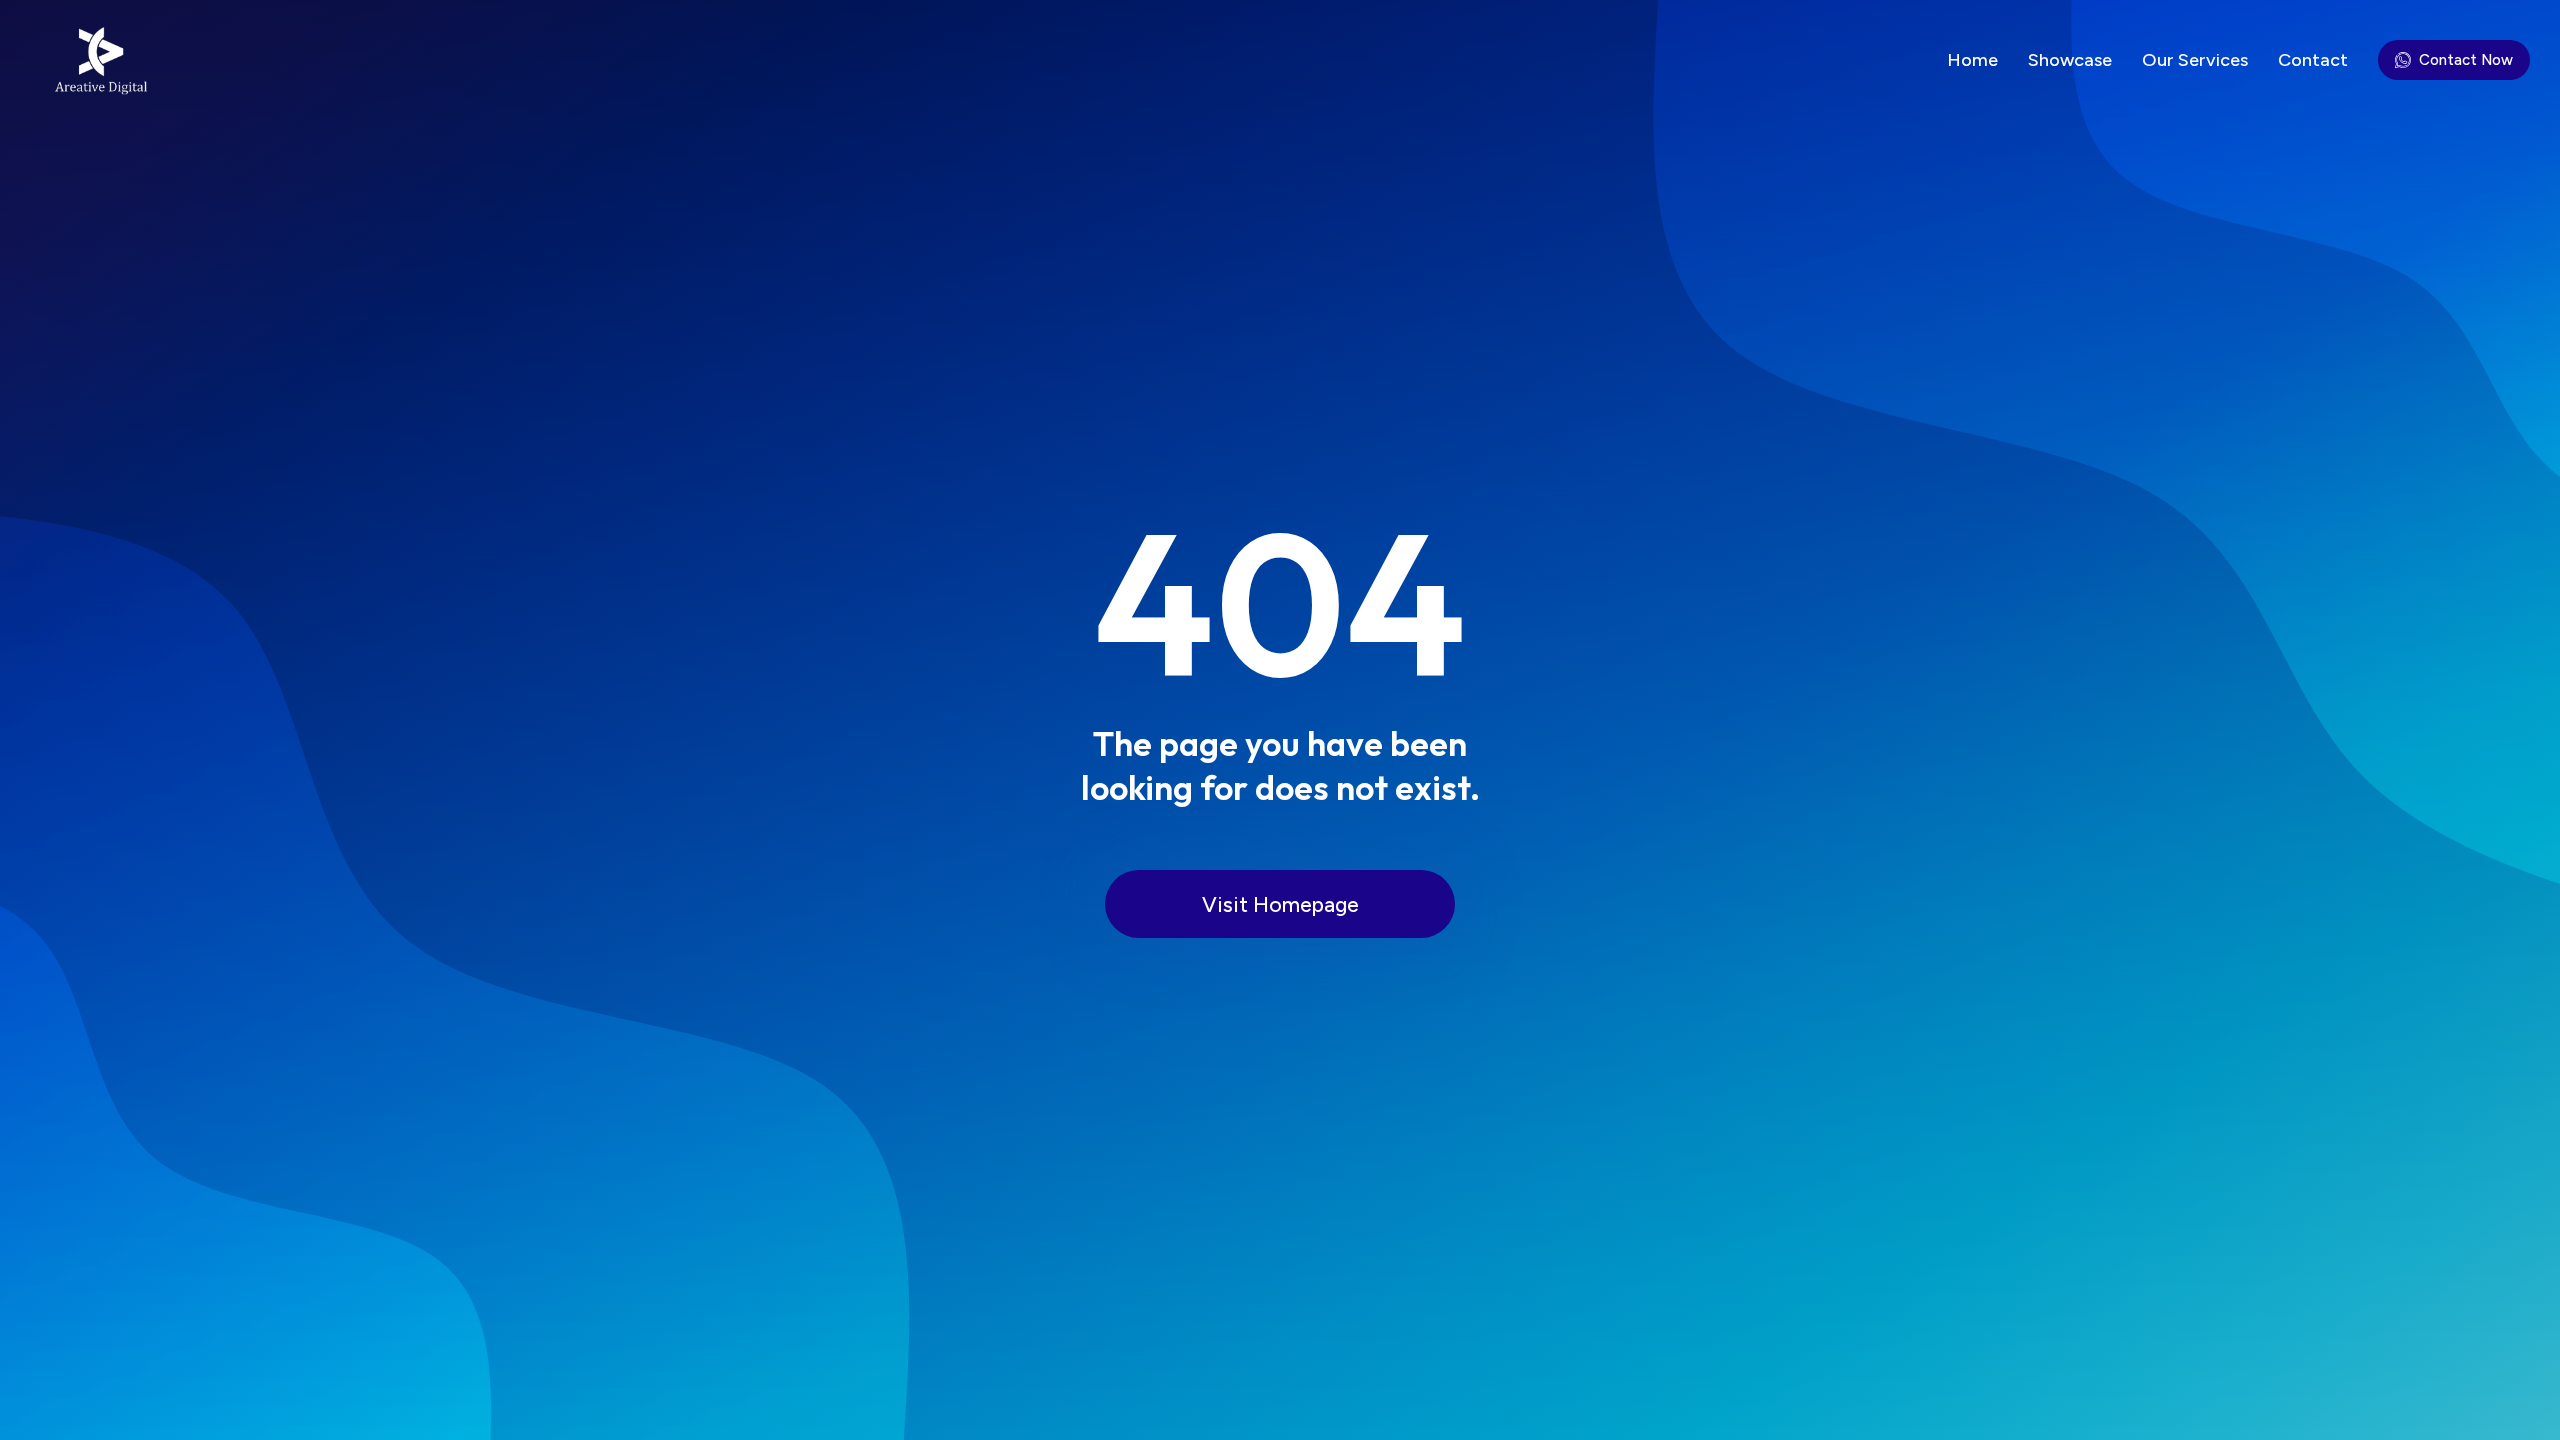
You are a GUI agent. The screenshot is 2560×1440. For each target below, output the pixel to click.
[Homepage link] (97, 60)
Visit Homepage (1280, 904)
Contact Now (2466, 60)
